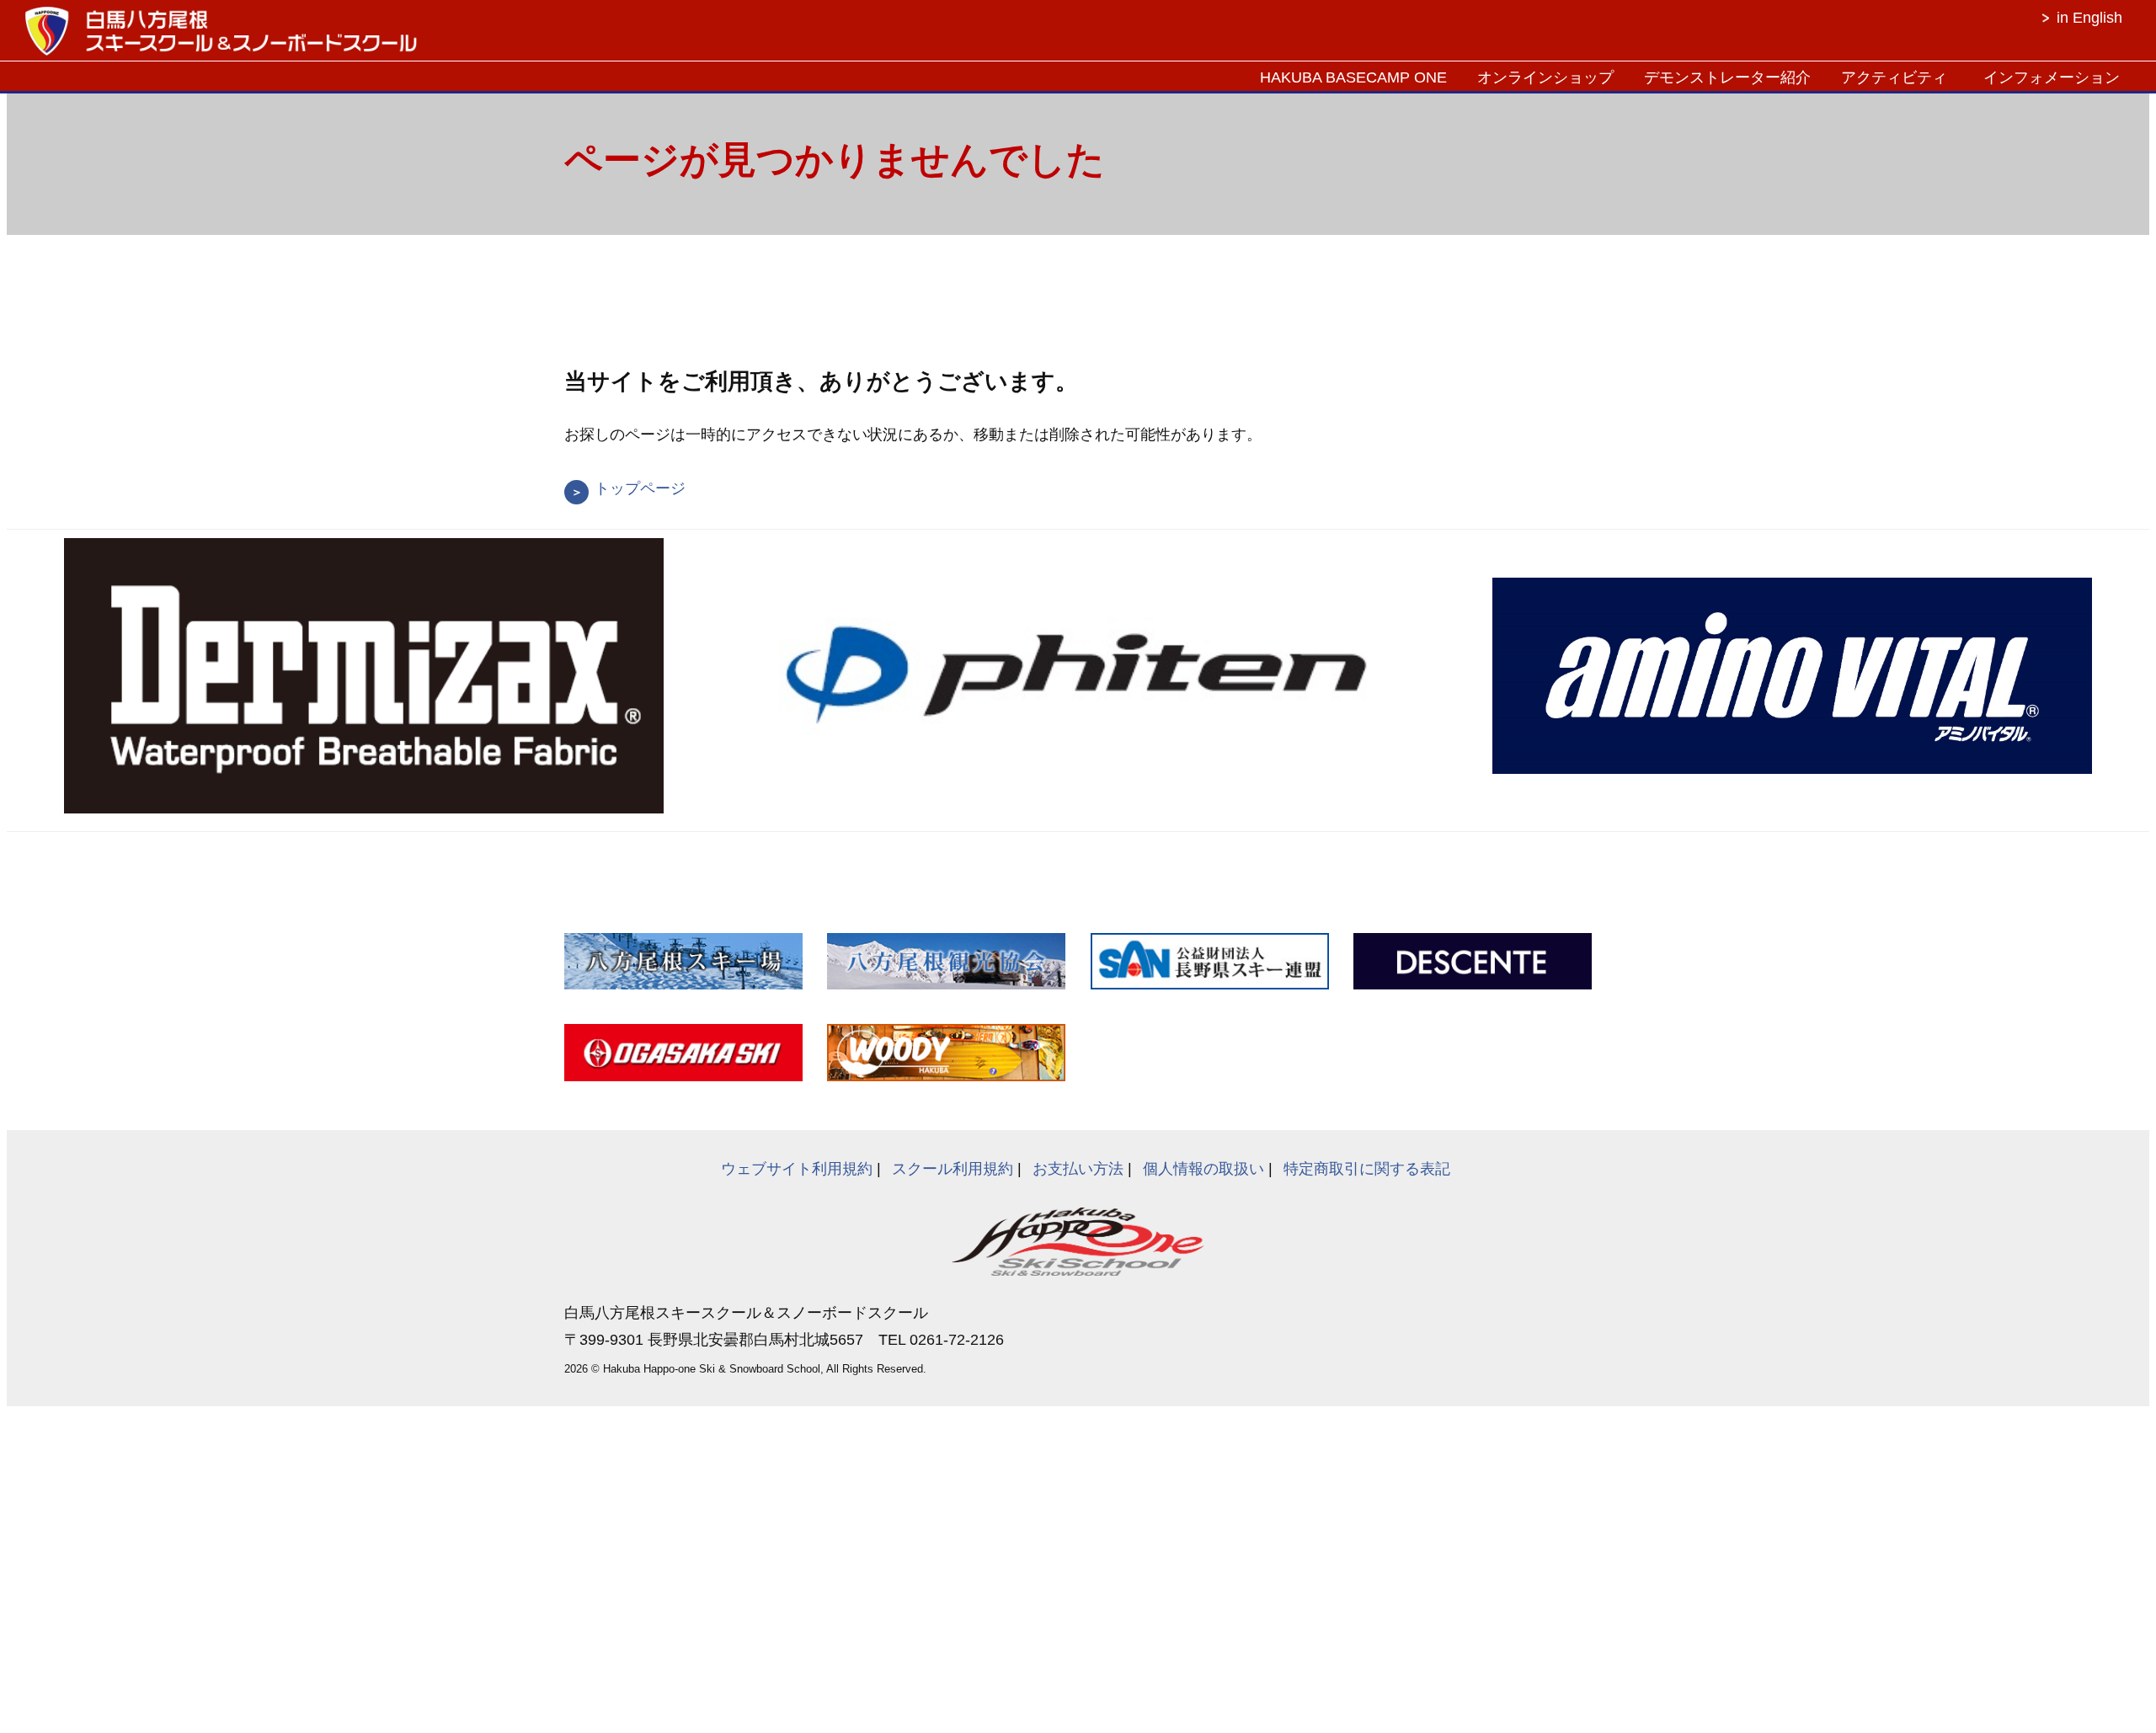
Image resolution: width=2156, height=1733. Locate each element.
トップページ (640, 488)
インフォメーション (2052, 77)
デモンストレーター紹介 (1727, 77)
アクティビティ (1894, 77)
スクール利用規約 (953, 1169)
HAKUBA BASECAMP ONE (1353, 77)
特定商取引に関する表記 (1367, 1169)
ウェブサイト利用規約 (797, 1169)
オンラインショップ (1545, 77)
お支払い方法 (1078, 1169)
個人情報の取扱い (1203, 1169)
